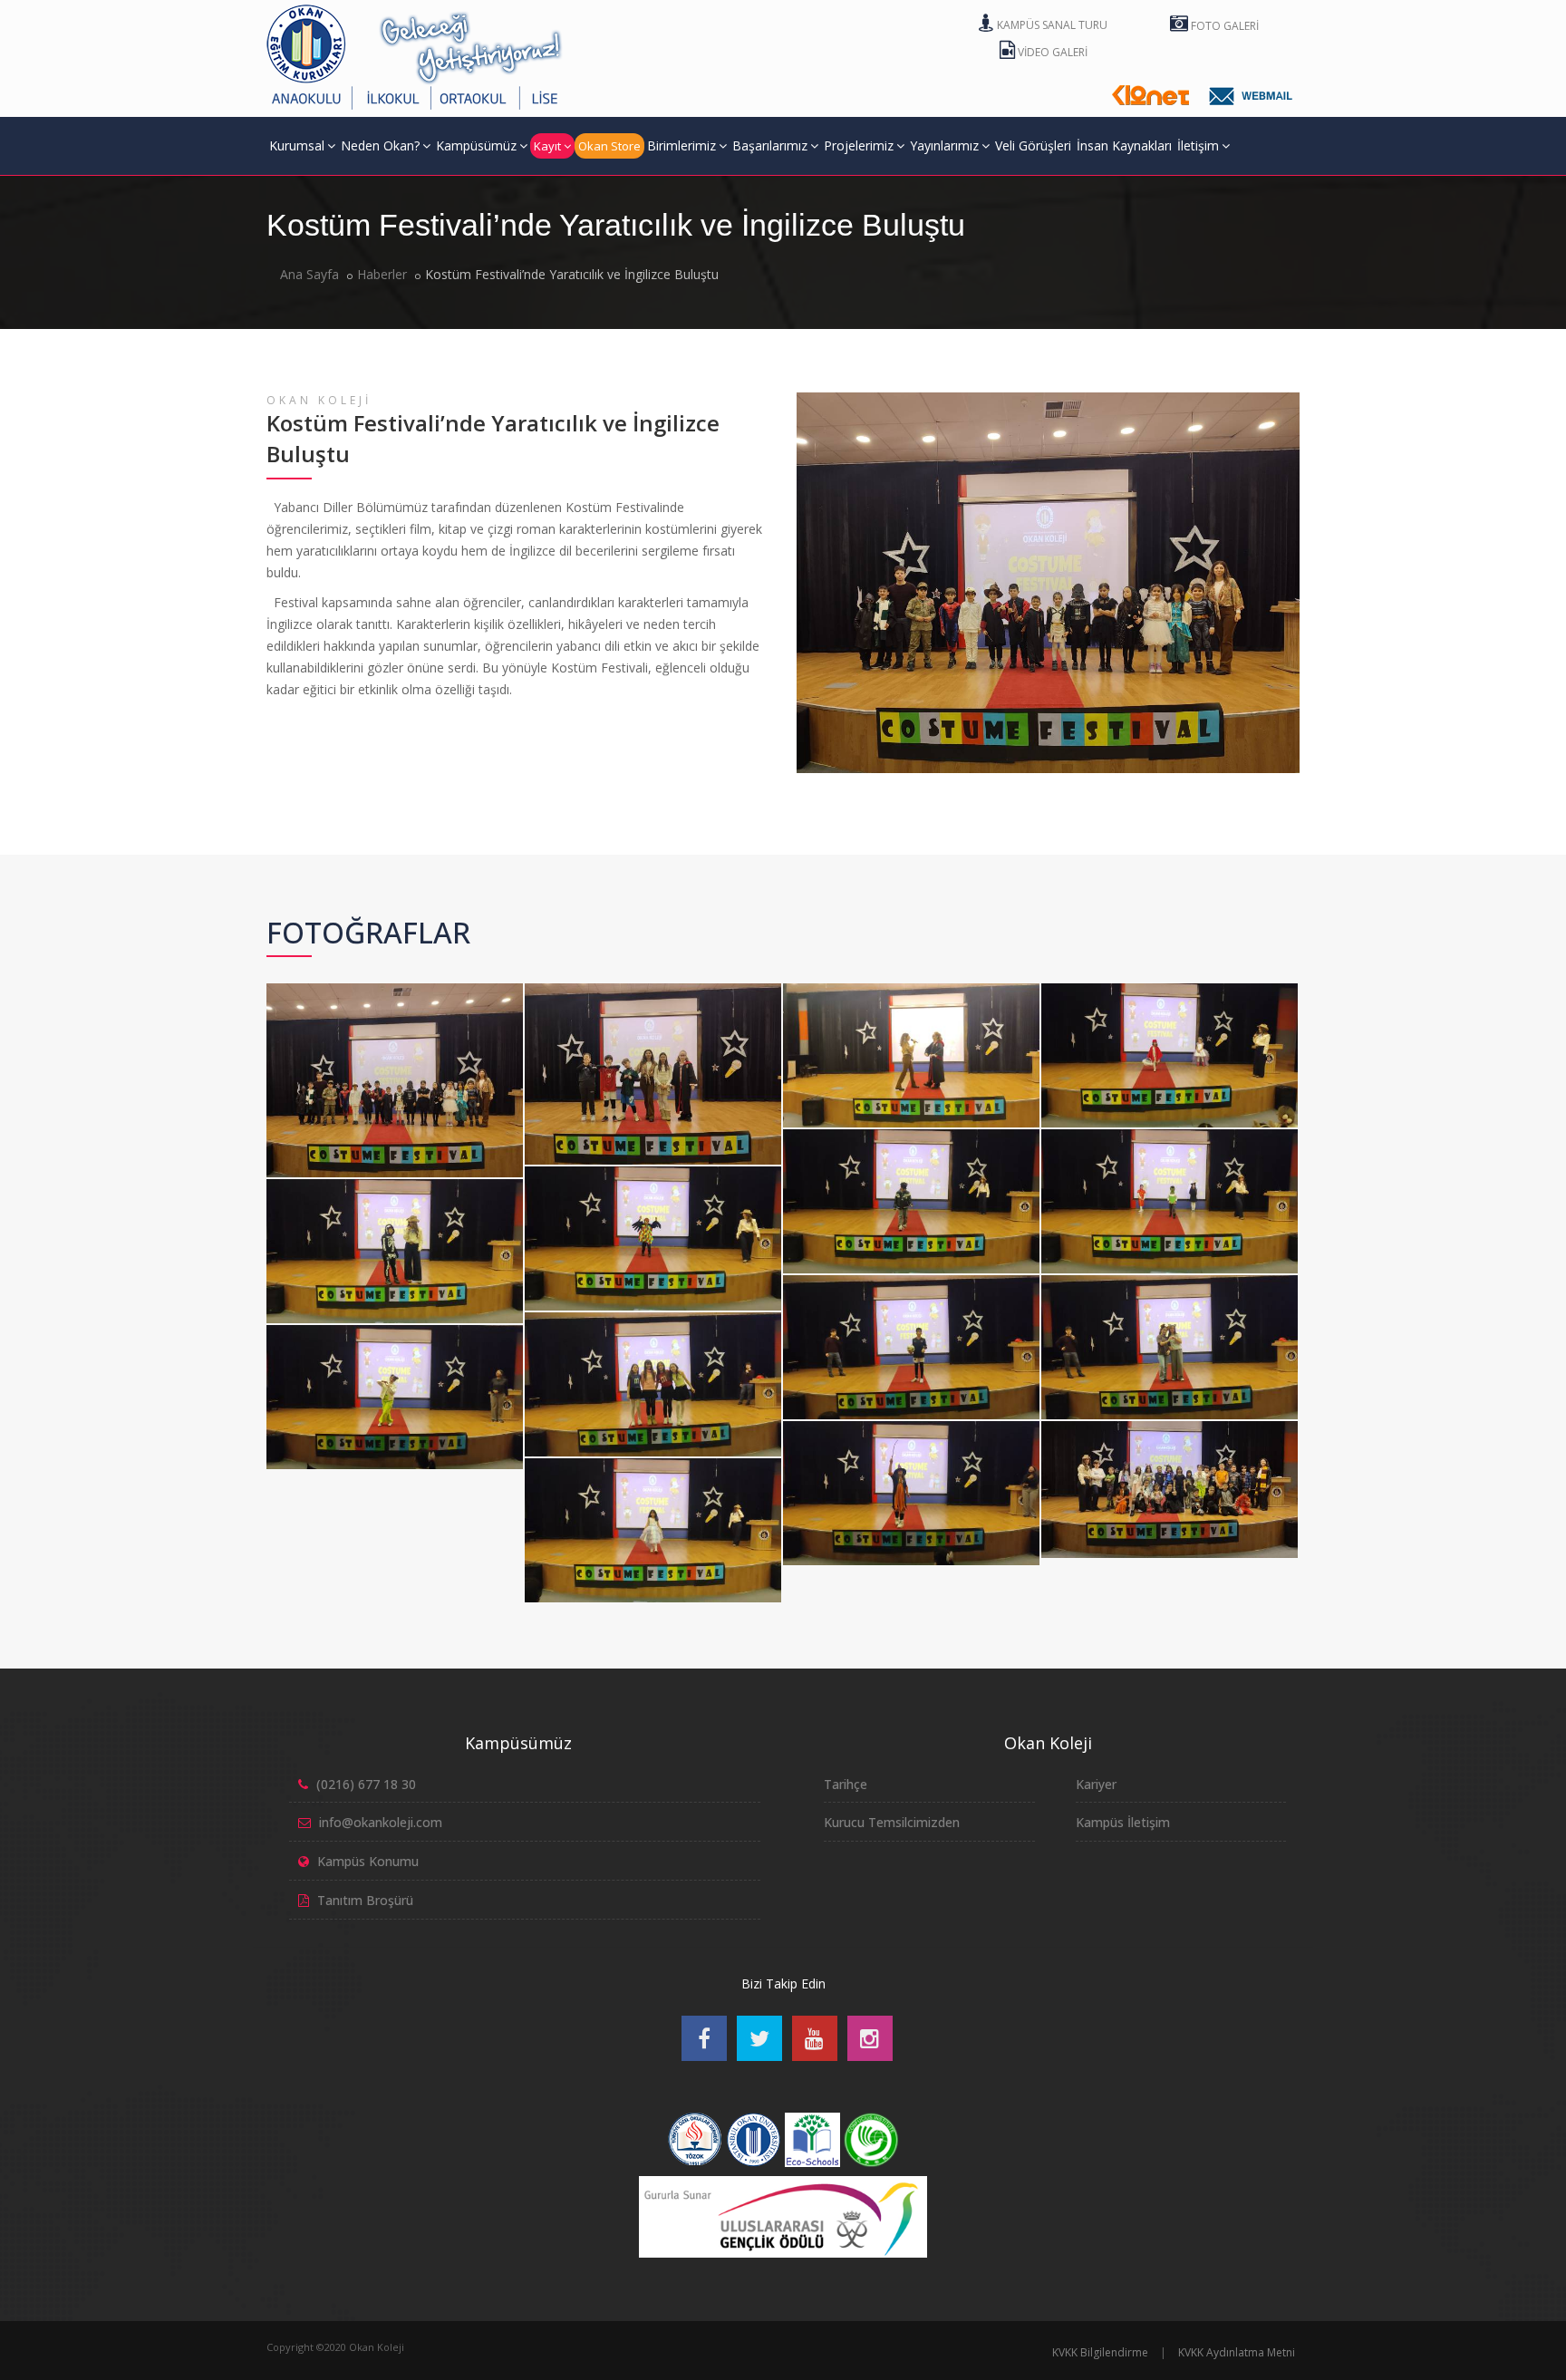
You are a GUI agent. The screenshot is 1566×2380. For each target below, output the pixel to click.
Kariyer (1096, 1784)
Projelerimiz (859, 145)
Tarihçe (846, 1784)
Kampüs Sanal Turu (1051, 25)
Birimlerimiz (681, 145)
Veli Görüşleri (1033, 145)
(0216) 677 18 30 (366, 1784)
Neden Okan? (380, 145)
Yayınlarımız (944, 145)
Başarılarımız (770, 145)
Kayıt (547, 146)
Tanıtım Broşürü (365, 1900)
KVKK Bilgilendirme (1100, 2352)
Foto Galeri (1223, 26)
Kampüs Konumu (368, 1861)
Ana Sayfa (309, 274)
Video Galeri (1051, 52)
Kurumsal (297, 145)
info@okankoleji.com (381, 1822)
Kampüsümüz (476, 145)
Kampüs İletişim (1123, 1822)
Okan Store (609, 146)
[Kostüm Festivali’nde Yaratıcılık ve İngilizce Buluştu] (391, 987)
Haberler (382, 274)
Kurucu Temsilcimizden (892, 1822)
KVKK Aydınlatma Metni (1237, 2352)
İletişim (1198, 145)
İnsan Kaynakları (1124, 145)
